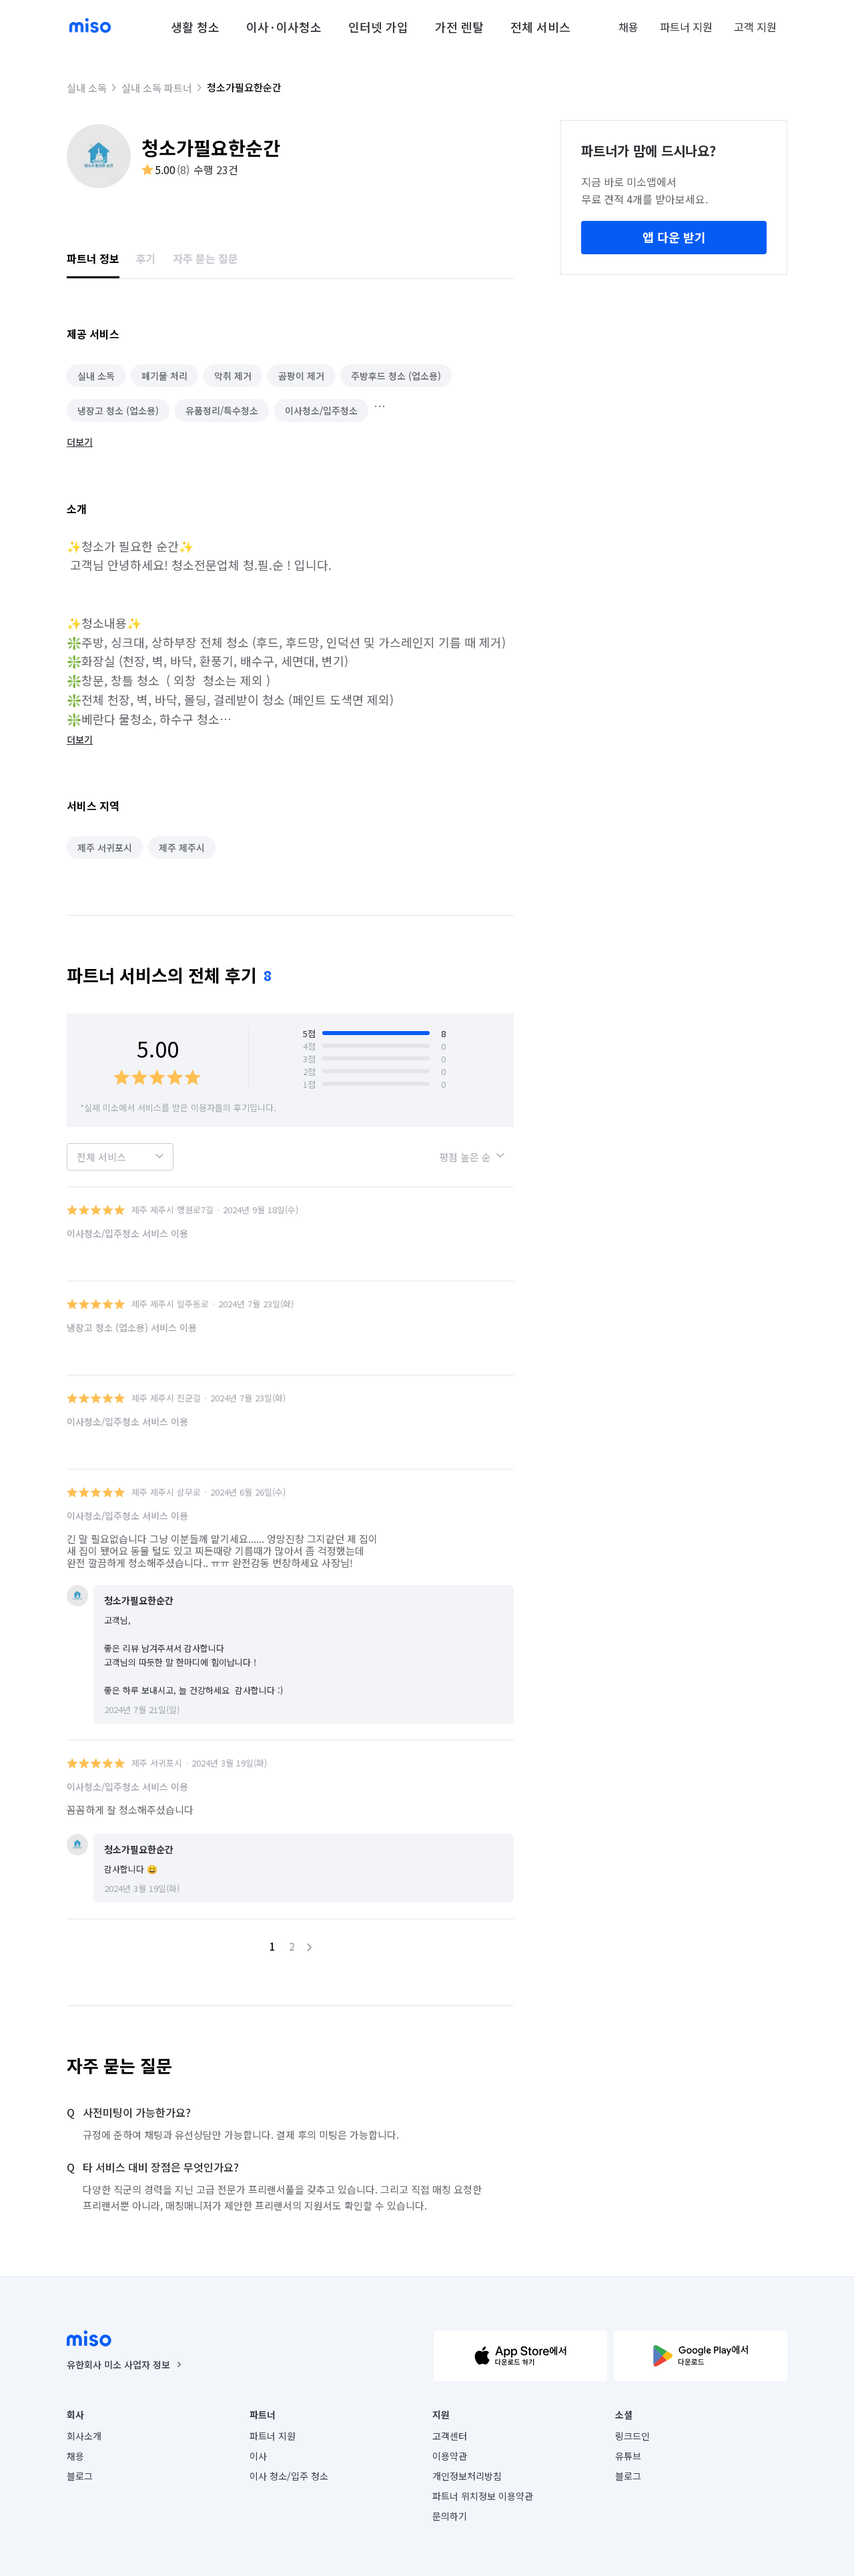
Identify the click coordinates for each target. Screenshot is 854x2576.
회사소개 (84, 2436)
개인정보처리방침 (467, 2476)
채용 (628, 27)
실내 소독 (87, 88)
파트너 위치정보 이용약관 (483, 2496)
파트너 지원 (686, 27)
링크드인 (632, 2436)
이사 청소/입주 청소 (289, 2476)
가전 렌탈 (459, 27)
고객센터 (450, 2436)
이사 (258, 2456)
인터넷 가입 (378, 27)
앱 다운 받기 (674, 237)
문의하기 (450, 2516)
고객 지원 (755, 27)
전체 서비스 (540, 27)
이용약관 (450, 2456)
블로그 (80, 2476)
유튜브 (628, 2456)
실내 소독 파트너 (157, 88)
